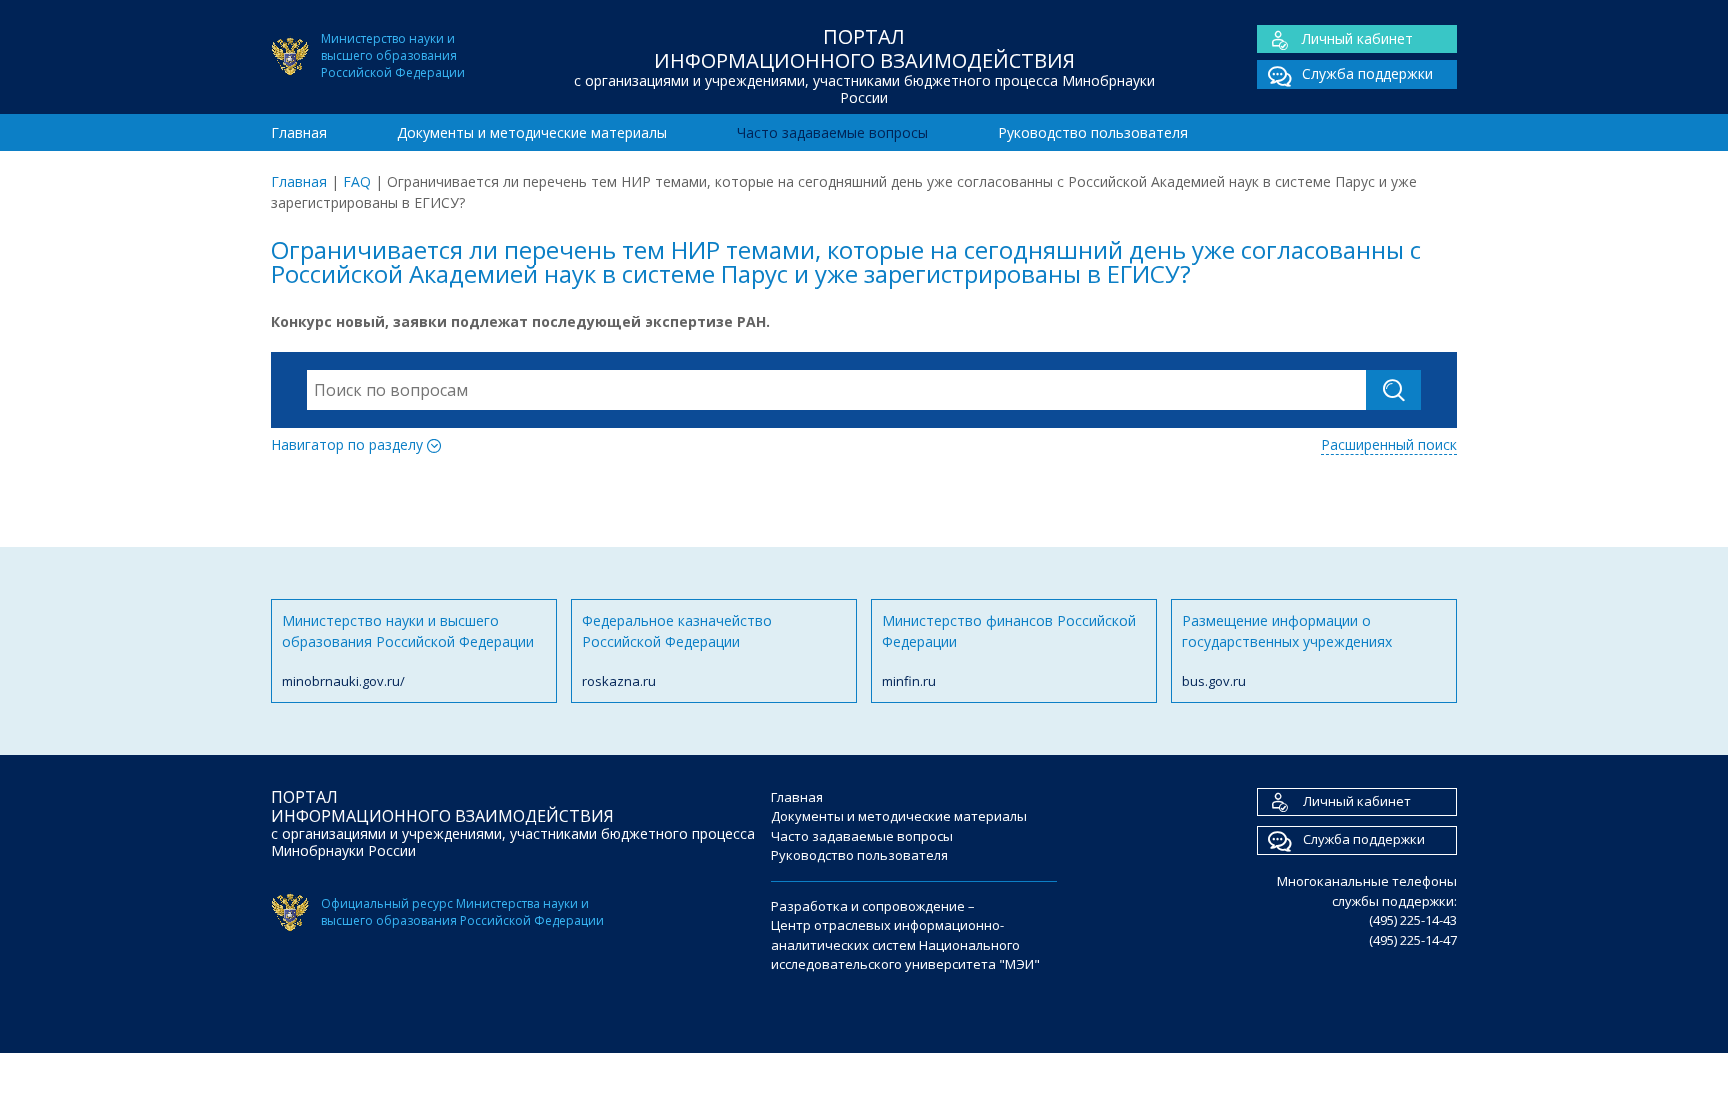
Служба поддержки (1367, 73)
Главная (299, 132)
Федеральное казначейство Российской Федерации (677, 650)
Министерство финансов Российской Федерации (1009, 650)
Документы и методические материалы (532, 132)
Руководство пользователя (1093, 132)
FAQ (357, 181)
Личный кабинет (1357, 38)
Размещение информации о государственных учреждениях (1287, 650)
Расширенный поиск (1389, 444)
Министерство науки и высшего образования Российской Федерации (408, 650)
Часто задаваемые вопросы (832, 132)
